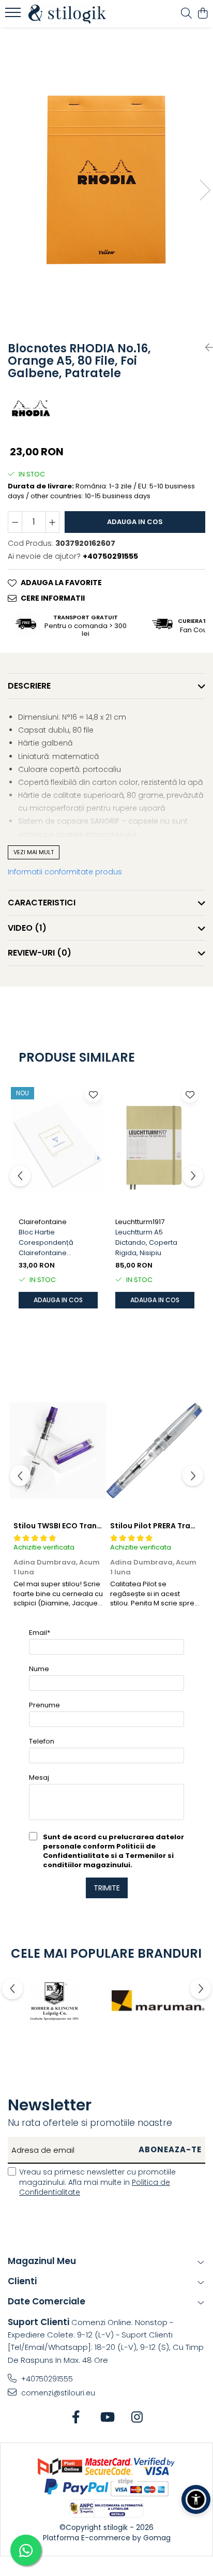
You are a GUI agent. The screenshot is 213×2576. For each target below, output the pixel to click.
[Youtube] (107, 2418)
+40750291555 (46, 2379)
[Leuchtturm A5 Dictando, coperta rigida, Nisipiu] (155, 1146)
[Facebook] (76, 2418)
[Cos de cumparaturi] (202, 14)
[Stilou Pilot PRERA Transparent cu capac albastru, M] (155, 1451)
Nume (39, 1669)
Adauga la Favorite (61, 583)
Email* (40, 1633)
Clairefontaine (43, 1222)
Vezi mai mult (34, 852)
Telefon (42, 1741)
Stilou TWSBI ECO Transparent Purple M (87, 1526)
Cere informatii (53, 598)
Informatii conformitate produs (65, 872)
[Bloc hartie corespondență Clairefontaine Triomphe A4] (58, 1146)
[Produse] (14, 16)
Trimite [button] (107, 1888)
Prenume (44, 1705)
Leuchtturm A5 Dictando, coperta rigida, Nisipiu (146, 1242)
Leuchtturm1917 (140, 1222)
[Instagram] (137, 2418)
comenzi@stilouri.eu (57, 2393)
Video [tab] (27, 928)
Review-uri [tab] (40, 953)
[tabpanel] (106, 180)
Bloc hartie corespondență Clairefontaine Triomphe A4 (46, 1243)
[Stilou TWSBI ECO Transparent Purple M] (58, 1451)
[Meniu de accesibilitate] (196, 2499)
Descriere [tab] (29, 686)
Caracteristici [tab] (42, 903)
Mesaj (39, 1777)
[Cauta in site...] (186, 14)
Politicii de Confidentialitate (99, 1851)
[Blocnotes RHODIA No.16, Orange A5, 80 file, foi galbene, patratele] (106, 180)
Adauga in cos (135, 522)
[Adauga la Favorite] (93, 1094)
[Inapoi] (205, 348)
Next (205, 190)
